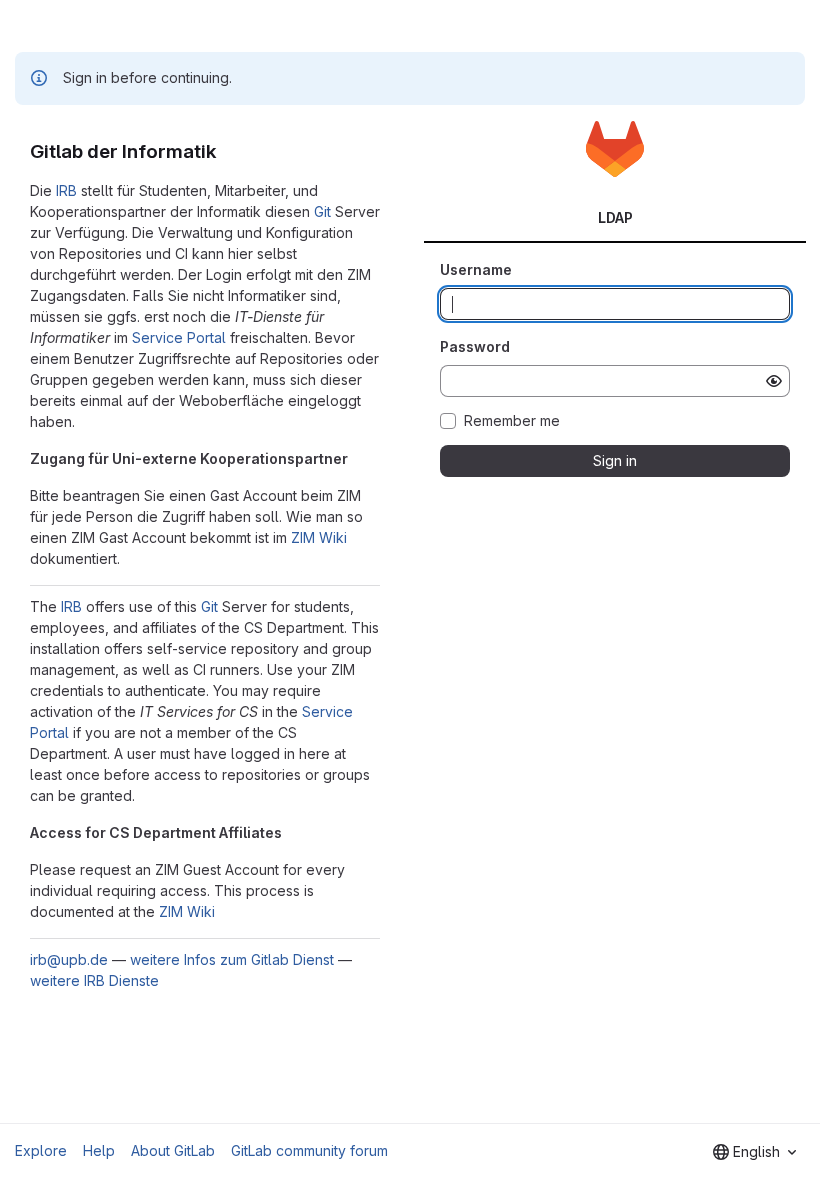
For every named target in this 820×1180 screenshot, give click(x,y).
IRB (66, 190)
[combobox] (754, 1152)
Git (322, 211)
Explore (41, 1150)
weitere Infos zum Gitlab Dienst (232, 959)
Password (475, 346)
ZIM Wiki (319, 537)
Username (476, 269)
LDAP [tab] (615, 217)
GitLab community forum (309, 1150)
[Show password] (774, 381)
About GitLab (173, 1150)
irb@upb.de (69, 959)
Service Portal (179, 337)
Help (99, 1150)
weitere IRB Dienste (94, 980)
